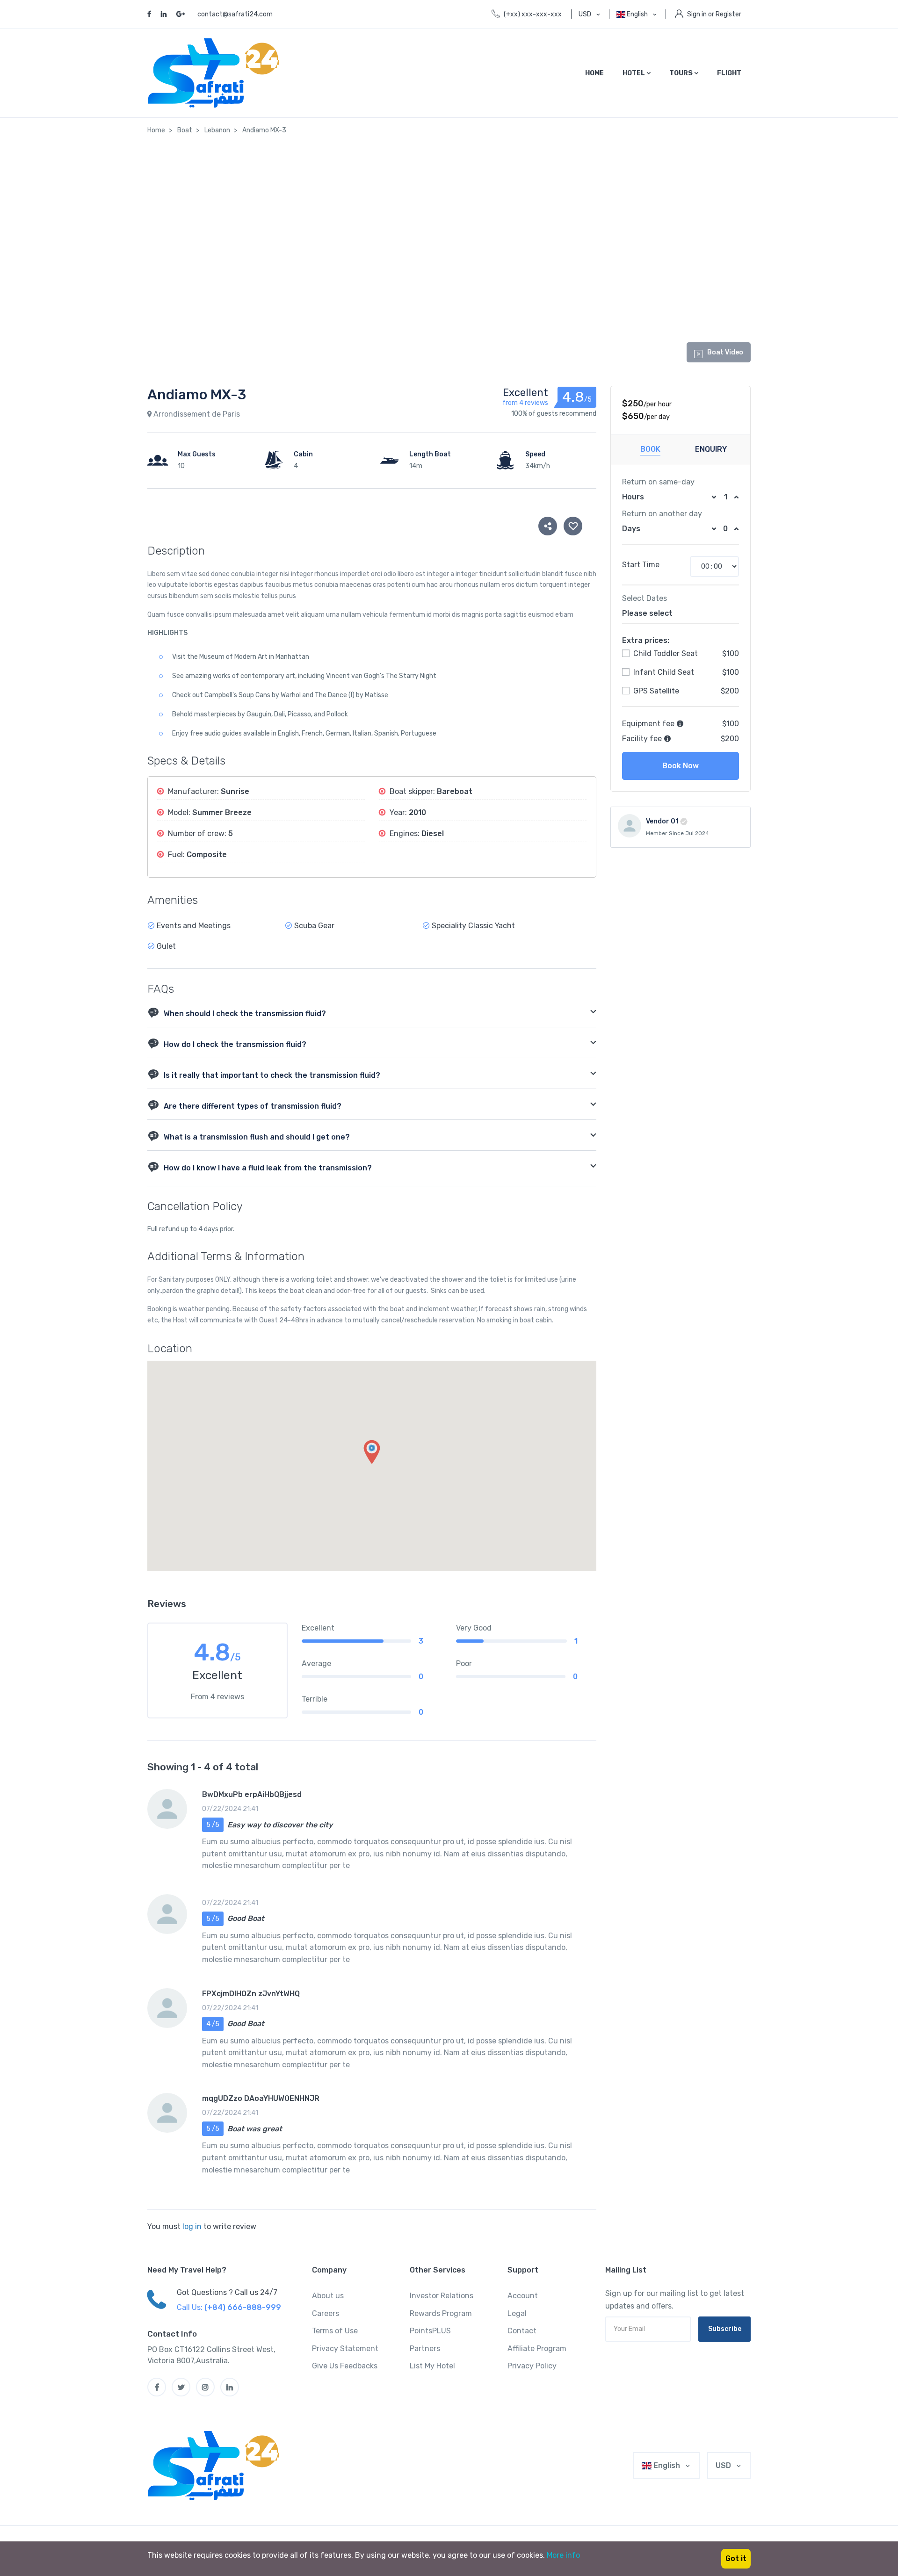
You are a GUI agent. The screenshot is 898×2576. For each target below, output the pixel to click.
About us (328, 2296)
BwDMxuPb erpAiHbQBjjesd (252, 1794)
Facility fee (643, 739)
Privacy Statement (345, 2349)
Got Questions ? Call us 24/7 (227, 2292)
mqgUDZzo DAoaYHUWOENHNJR (261, 2098)
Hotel (634, 73)
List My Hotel (432, 2366)
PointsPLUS (430, 2331)
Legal (517, 2313)
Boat (185, 130)
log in (192, 2226)
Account (523, 2296)
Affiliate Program (537, 2349)
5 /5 (213, 1825)
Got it (736, 2558)
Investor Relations (442, 2296)
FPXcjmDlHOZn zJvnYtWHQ (251, 1994)
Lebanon (217, 130)
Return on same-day (658, 482)
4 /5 (213, 2024)
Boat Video (725, 352)
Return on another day (662, 514)
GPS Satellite (655, 691)
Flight (729, 73)
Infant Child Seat (663, 672)
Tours (682, 73)
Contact (522, 2331)
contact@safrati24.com (235, 14)
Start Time (641, 565)
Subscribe (725, 2329)
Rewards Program (441, 2313)
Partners (425, 2349)
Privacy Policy (532, 2366)
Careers (326, 2313)
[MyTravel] (216, 2466)
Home (594, 73)
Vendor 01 (662, 821)
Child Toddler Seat (665, 653)
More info (563, 2555)
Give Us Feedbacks (345, 2366)
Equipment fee (649, 724)
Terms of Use (335, 2331)
